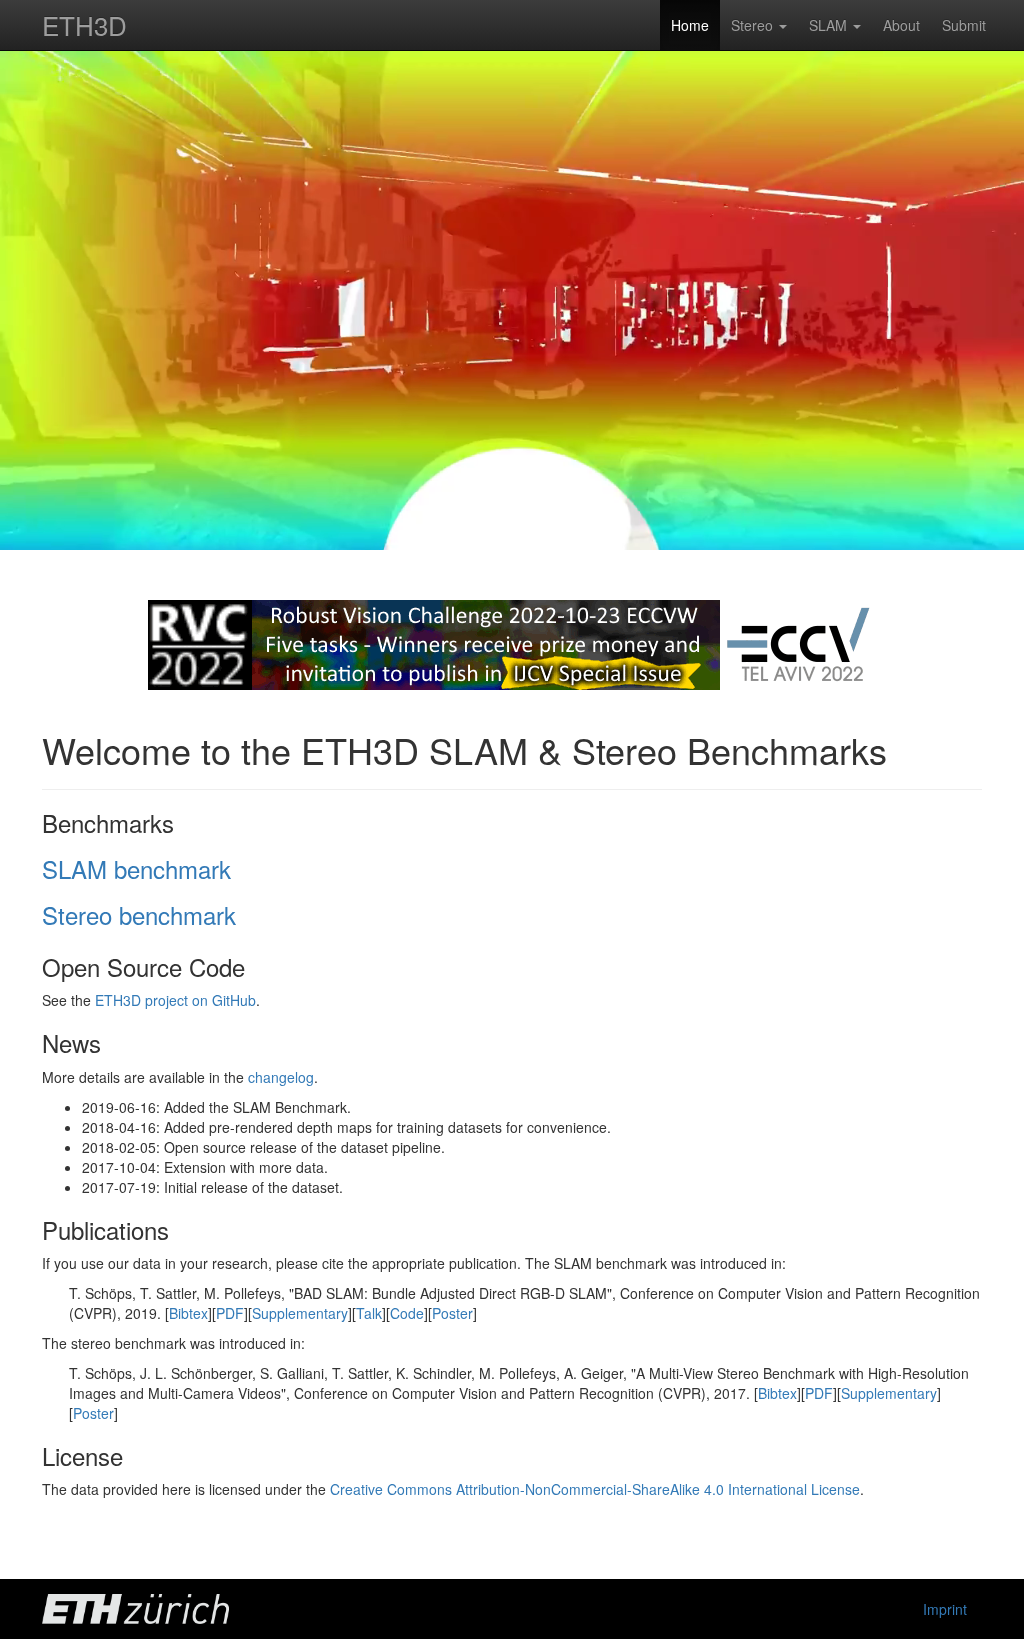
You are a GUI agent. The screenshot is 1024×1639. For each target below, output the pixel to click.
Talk (369, 1313)
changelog (281, 1077)
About (901, 25)
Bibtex (188, 1313)
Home (690, 25)
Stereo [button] (754, 25)
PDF (230, 1313)
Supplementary (300, 1313)
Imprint (945, 1609)
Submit (964, 25)
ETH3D (84, 24)
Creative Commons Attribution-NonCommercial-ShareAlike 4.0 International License (595, 1489)
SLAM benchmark (136, 868)
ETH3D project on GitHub (175, 1000)
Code (407, 1313)
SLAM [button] (830, 25)
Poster (452, 1313)
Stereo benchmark (139, 914)
